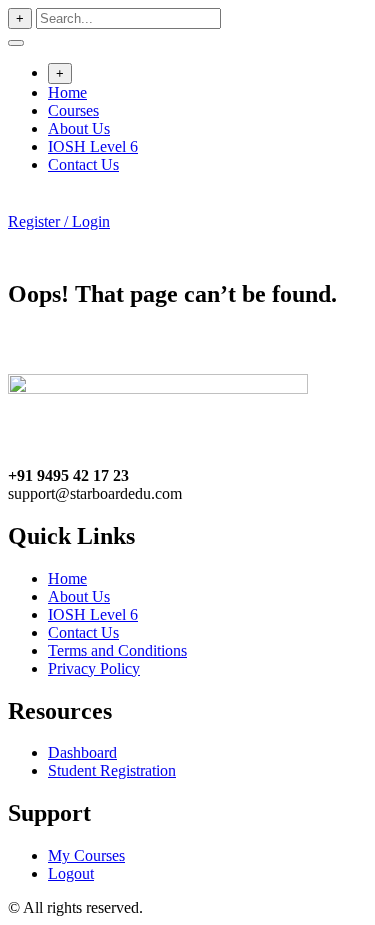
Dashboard (82, 752)
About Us (79, 128)
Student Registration (112, 770)
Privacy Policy (94, 668)
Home (67, 92)
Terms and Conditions (117, 650)
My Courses (86, 855)
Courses (73, 110)
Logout (71, 873)
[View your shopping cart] (18, 203)
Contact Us (83, 164)
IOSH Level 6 (93, 146)
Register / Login (59, 221)
